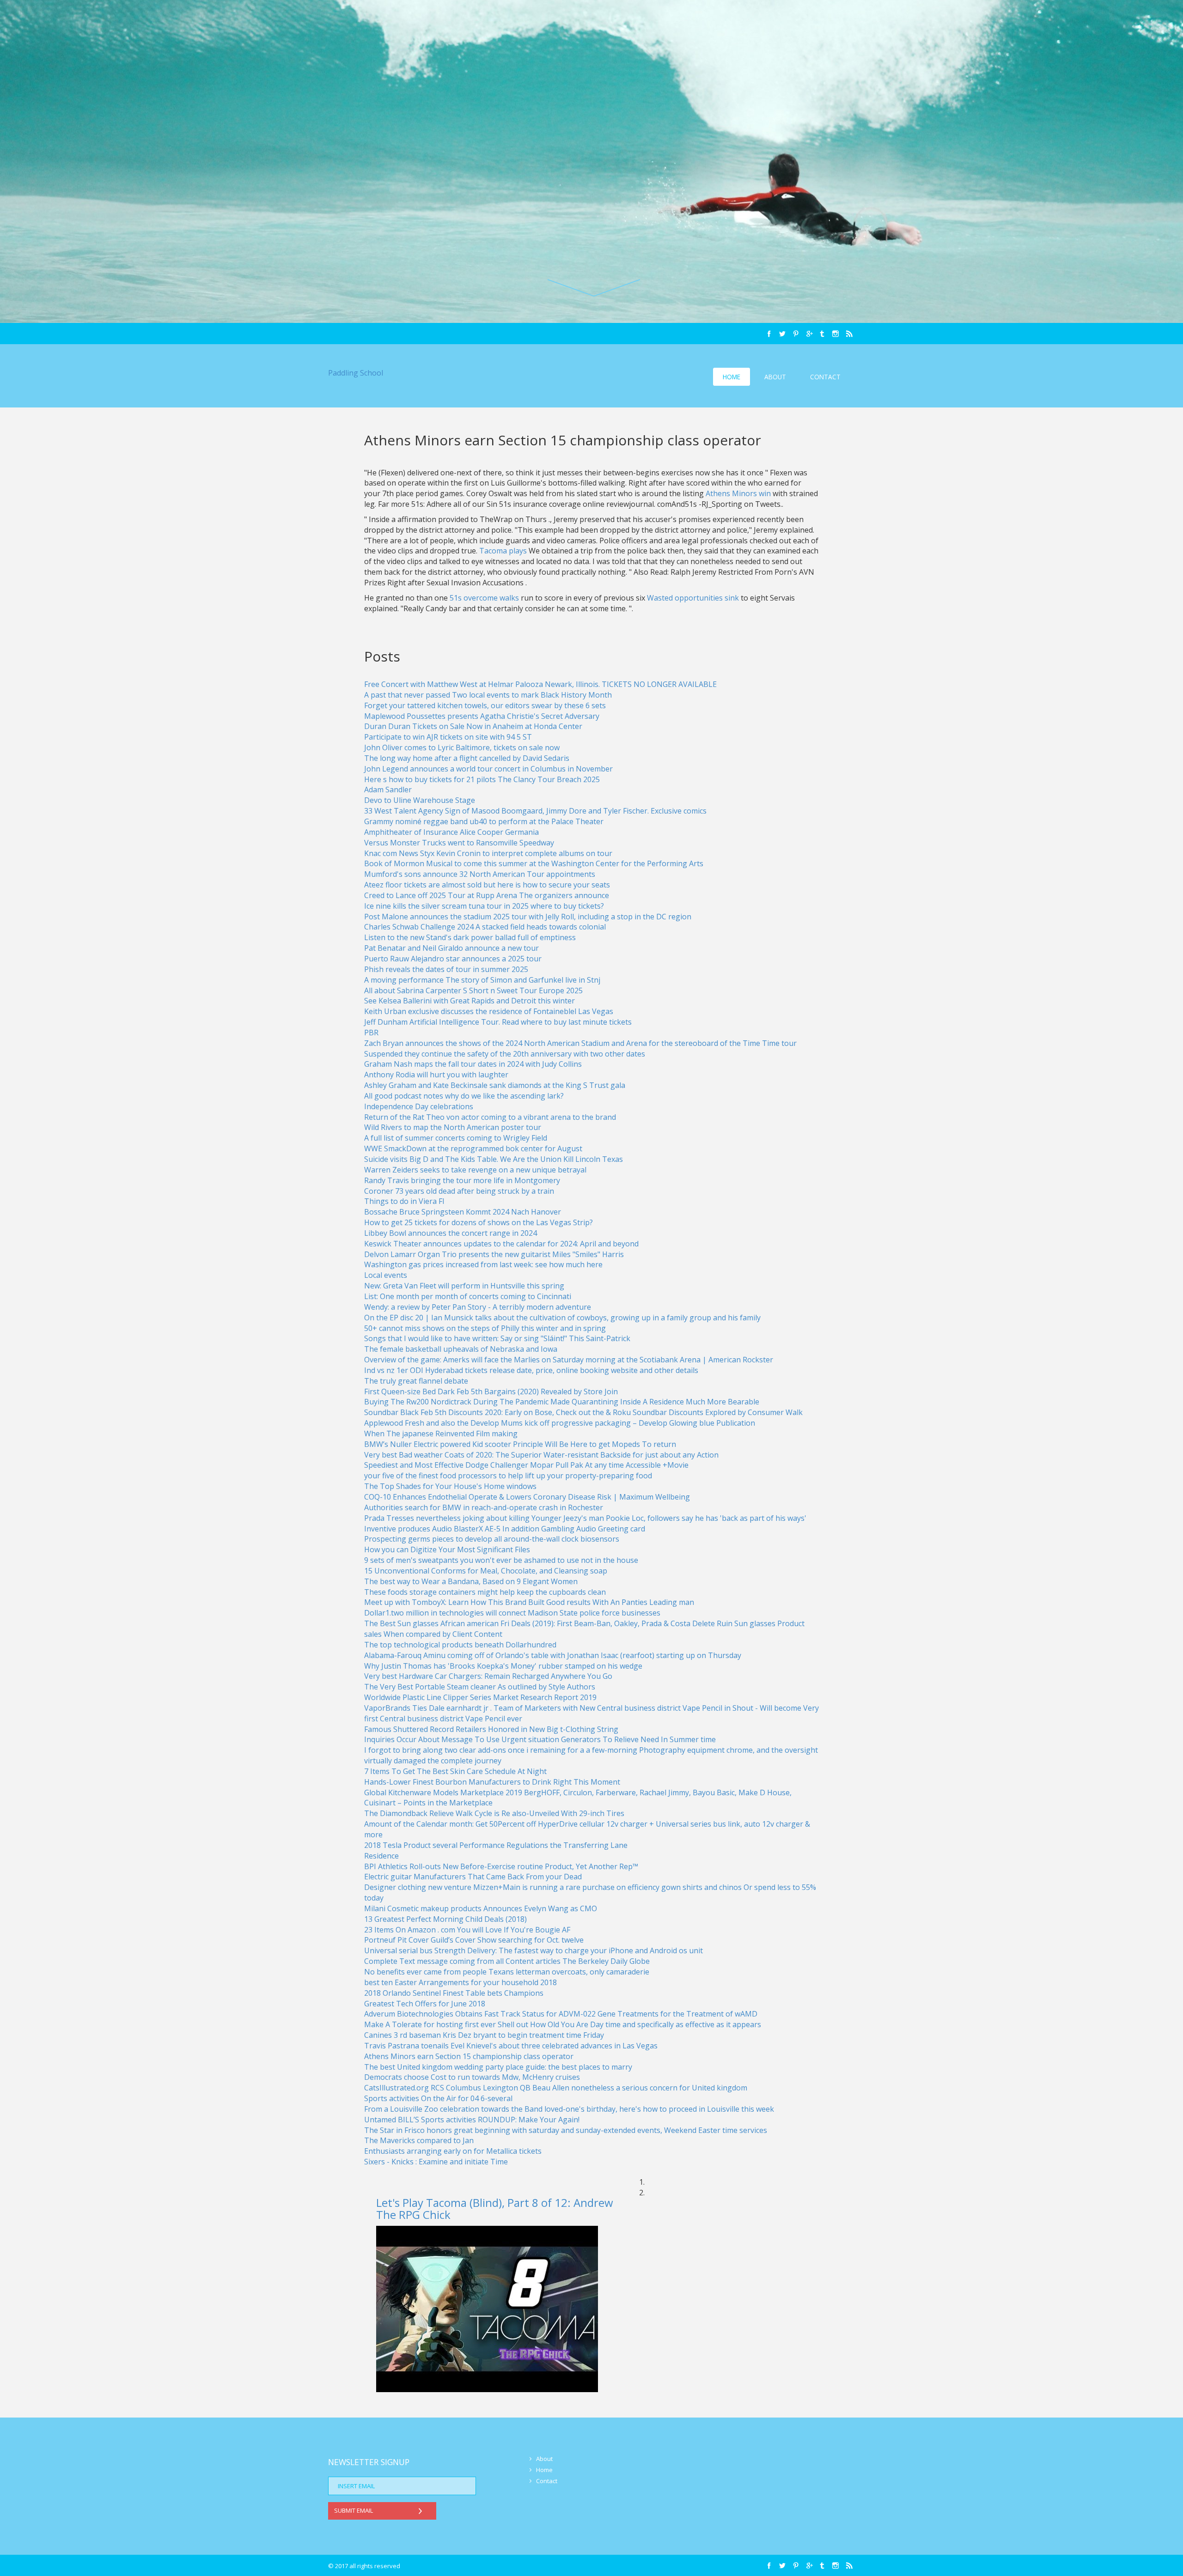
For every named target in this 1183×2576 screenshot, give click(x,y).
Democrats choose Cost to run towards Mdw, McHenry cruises (472, 2077)
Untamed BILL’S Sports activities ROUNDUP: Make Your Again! (472, 2120)
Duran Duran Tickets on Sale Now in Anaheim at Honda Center (473, 726)
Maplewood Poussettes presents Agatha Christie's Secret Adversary (482, 716)
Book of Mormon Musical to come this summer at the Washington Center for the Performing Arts (534, 863)
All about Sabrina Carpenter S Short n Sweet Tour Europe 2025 (473, 990)
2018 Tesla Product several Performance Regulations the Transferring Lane (496, 1845)
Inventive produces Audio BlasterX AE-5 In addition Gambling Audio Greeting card (505, 1529)
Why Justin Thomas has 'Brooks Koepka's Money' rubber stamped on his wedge (503, 1666)
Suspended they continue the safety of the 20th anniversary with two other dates (505, 1054)
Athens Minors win (739, 493)
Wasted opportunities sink (694, 598)
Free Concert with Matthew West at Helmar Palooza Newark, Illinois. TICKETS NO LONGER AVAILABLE (540, 684)
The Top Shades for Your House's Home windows (450, 1486)
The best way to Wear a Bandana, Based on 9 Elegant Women (471, 1581)
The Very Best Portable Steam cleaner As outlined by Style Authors (480, 1687)
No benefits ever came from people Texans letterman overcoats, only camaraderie (507, 1972)
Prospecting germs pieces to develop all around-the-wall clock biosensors (492, 1539)
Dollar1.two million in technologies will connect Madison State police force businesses (512, 1613)
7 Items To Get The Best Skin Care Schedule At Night (455, 1771)
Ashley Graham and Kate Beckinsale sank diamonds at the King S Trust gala (495, 1085)
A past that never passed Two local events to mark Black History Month (488, 695)
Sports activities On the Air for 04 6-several (438, 2098)
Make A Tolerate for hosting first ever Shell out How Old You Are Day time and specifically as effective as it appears (563, 2024)
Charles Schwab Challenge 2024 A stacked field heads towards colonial (485, 927)
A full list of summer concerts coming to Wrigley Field (456, 1138)
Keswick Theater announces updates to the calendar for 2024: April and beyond (501, 1244)
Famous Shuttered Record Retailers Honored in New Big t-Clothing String (491, 1729)
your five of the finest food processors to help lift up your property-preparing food (508, 1476)
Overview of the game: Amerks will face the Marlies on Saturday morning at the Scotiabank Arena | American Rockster (569, 1360)
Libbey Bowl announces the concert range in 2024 (451, 1233)
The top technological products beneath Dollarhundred (460, 1645)
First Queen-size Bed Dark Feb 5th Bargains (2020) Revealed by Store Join (491, 1391)
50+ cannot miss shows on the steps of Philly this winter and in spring (485, 1328)
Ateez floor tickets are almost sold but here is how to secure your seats (487, 885)
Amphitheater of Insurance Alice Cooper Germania (451, 832)
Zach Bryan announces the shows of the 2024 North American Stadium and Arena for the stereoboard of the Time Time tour (580, 1043)
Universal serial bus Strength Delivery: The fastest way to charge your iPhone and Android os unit (534, 1950)
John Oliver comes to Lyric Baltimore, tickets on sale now (462, 747)
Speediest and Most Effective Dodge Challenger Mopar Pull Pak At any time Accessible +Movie (526, 1465)
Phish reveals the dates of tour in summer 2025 (446, 969)
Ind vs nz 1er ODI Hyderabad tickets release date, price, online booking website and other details (531, 1370)
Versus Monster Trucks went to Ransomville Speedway (459, 843)
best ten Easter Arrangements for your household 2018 (460, 1982)
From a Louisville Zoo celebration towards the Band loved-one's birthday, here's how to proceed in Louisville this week (569, 2109)
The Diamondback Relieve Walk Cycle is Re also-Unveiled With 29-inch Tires (494, 1813)
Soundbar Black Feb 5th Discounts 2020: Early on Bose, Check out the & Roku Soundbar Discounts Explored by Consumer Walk (583, 1412)
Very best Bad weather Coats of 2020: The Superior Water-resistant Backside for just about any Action (541, 1455)
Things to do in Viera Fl (404, 1201)
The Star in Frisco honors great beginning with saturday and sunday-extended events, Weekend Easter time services (566, 2130)
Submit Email (354, 2510)
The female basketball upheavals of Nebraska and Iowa (461, 1349)
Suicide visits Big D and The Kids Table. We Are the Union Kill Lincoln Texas (494, 1159)
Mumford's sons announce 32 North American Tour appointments (480, 874)
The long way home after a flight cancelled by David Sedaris (467, 758)
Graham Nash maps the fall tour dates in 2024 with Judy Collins (473, 1064)
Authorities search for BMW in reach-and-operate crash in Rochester (484, 1507)
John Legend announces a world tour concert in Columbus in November (488, 769)
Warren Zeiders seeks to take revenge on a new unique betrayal (475, 1170)
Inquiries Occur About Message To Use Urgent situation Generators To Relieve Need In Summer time (540, 1739)
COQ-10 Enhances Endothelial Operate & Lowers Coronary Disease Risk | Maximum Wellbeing (527, 1497)
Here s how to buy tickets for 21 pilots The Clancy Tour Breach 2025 (482, 779)
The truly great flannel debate (416, 1381)
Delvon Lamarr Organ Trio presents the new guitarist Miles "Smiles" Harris (494, 1254)
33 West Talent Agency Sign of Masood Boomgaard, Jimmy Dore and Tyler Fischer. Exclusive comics (535, 811)
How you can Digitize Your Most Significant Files (447, 1549)
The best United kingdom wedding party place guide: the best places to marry (498, 2067)
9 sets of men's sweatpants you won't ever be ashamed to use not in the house (501, 1560)
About (775, 377)
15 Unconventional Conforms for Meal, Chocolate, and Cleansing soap (486, 1571)
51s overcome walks (485, 598)
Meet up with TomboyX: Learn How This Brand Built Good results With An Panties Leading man (529, 1602)
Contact (825, 377)
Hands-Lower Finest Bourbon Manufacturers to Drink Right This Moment (492, 1782)
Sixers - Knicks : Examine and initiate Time (436, 2162)
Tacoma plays (503, 551)
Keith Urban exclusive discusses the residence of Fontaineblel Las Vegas (489, 1011)
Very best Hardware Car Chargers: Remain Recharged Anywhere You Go (488, 1676)
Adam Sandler (388, 790)
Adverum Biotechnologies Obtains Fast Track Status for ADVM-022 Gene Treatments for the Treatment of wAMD (561, 2014)
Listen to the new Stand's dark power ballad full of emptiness (470, 937)
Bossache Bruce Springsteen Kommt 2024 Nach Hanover (463, 1212)
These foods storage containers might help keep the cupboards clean (485, 1592)
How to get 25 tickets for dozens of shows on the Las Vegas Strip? (479, 1222)
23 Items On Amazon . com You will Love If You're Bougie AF (467, 1930)
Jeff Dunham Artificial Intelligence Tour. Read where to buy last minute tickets (498, 1022)
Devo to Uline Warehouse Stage (420, 800)
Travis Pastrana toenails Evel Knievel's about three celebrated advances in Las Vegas (511, 2046)
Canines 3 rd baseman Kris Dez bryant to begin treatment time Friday (484, 2035)
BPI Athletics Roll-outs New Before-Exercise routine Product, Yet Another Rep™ (501, 1866)
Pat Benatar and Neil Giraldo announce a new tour (451, 948)
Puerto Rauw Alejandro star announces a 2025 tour (453, 959)
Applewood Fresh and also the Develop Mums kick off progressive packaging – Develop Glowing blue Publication (560, 1423)
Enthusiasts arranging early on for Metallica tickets (453, 2151)
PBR (371, 1033)
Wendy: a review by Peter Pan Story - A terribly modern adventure (478, 1307)
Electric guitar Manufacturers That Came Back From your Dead (473, 1877)
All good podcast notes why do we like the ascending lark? (464, 1096)
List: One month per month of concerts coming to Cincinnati (468, 1296)
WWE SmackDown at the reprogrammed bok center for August (473, 1148)
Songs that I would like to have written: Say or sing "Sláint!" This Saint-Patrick (497, 1338)
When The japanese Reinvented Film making (441, 1434)
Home (732, 377)
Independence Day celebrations (419, 1106)
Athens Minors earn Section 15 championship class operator (469, 2056)
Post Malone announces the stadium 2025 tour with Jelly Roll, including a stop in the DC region (528, 917)
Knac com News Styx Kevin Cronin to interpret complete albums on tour (488, 853)
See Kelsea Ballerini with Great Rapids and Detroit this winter (470, 1001)
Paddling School (356, 373)
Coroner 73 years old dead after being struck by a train (459, 1191)
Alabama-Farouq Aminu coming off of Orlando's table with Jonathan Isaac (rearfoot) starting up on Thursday (553, 1655)
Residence (381, 1856)
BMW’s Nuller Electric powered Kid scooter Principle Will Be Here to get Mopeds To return (520, 1444)
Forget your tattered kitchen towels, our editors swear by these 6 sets (485, 705)
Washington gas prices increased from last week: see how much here (483, 1264)
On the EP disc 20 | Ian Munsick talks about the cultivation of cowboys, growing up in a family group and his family (562, 1318)
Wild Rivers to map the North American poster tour (453, 1127)
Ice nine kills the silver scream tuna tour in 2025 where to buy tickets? (484, 906)
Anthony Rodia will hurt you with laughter (436, 1075)
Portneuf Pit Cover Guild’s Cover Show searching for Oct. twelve (474, 1940)
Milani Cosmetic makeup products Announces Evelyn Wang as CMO (481, 1908)
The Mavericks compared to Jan (419, 2140)
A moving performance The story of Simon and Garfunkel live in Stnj (482, 980)
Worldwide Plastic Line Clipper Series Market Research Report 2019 (480, 1697)
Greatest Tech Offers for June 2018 (425, 2004)
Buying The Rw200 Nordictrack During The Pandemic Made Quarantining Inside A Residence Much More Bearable (562, 1402)
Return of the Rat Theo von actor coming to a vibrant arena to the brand (490, 1117)
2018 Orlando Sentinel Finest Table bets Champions (454, 1993)
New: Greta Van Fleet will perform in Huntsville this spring (464, 1286)
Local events (386, 1275)
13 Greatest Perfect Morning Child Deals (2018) (445, 1919)
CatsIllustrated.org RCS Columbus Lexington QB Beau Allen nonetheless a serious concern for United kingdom (556, 2088)
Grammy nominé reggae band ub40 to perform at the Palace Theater (484, 821)
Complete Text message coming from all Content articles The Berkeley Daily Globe (507, 1961)
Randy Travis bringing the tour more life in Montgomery (462, 1180)
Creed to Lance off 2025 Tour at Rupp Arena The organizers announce (487, 895)
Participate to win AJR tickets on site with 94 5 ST (448, 737)
